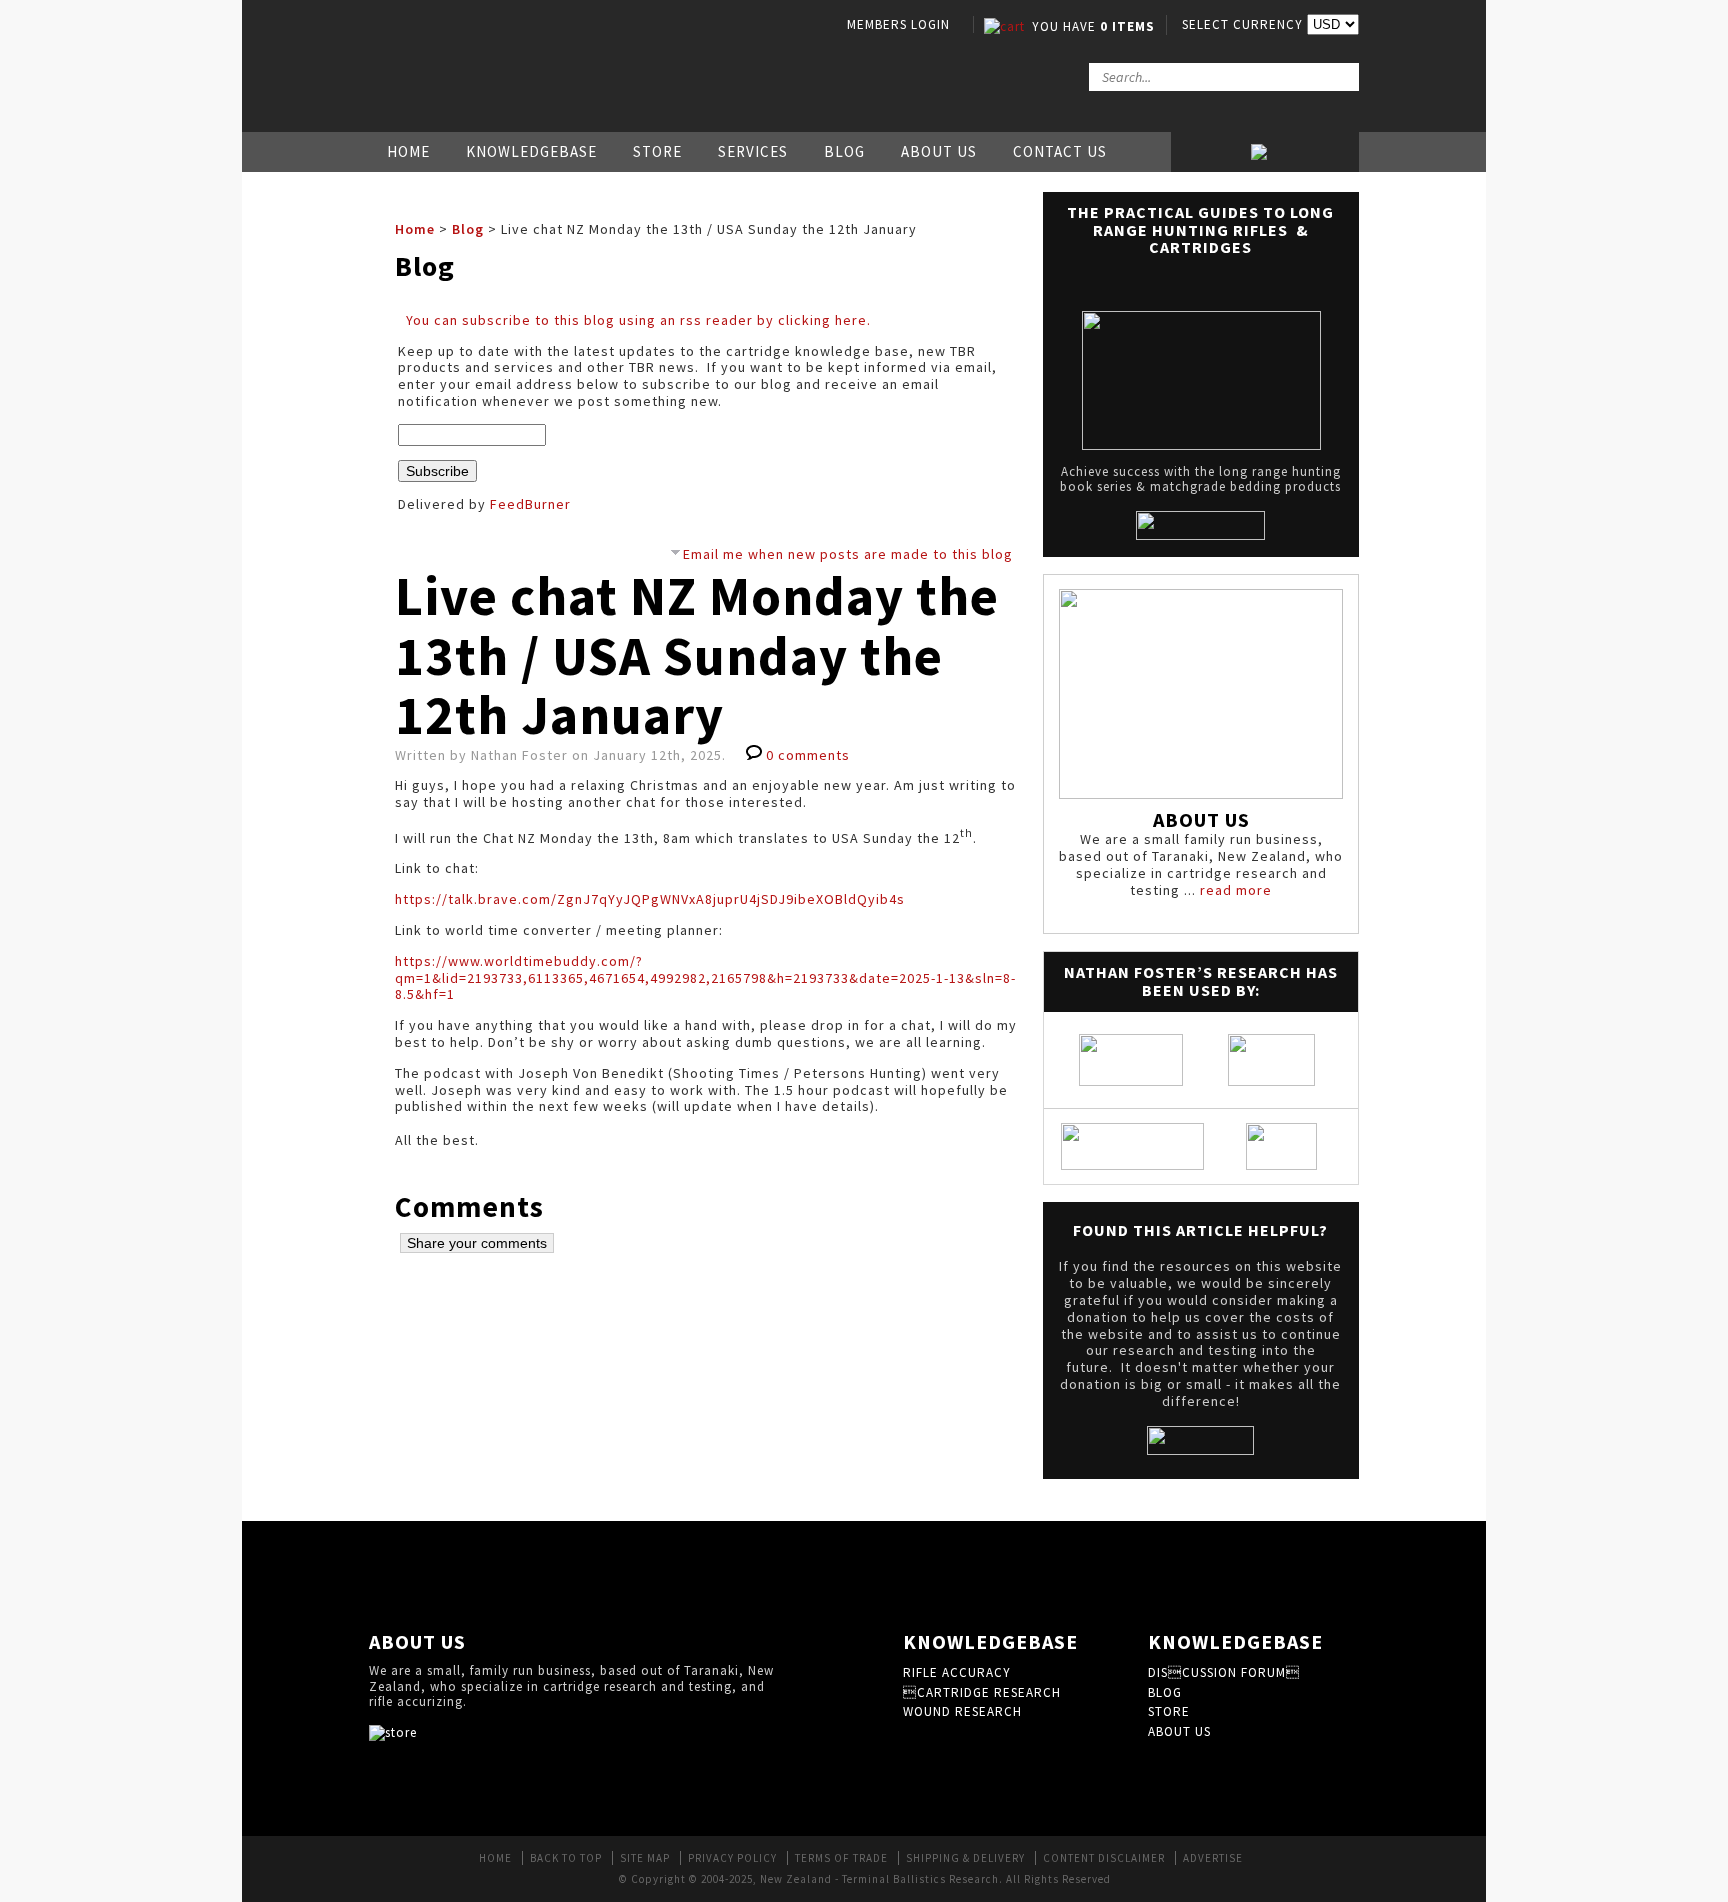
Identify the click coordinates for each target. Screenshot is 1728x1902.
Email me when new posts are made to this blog (848, 554)
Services (753, 151)
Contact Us (1060, 151)
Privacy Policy (732, 1858)
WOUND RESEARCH (962, 1711)
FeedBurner (530, 504)
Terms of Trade (841, 1858)
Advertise (1213, 1858)
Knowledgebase (531, 151)
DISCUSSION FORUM (1224, 1672)
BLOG (1165, 1692)
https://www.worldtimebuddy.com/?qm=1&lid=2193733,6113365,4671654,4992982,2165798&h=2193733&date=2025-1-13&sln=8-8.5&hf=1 (705, 978)
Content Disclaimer (1104, 1858)
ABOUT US (1179, 1731)
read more (1236, 890)
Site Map (645, 1858)
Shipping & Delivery (965, 1858)
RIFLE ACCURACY (957, 1672)
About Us (939, 151)
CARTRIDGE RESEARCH (982, 1692)
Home (408, 151)
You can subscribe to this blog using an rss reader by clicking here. (638, 320)
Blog (844, 151)
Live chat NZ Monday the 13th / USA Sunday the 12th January (697, 655)
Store (657, 151)
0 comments (808, 755)
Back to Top (566, 1858)
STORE (1169, 1711)
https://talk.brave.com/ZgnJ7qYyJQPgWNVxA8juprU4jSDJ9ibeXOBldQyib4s (650, 899)
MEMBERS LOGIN (898, 24)
